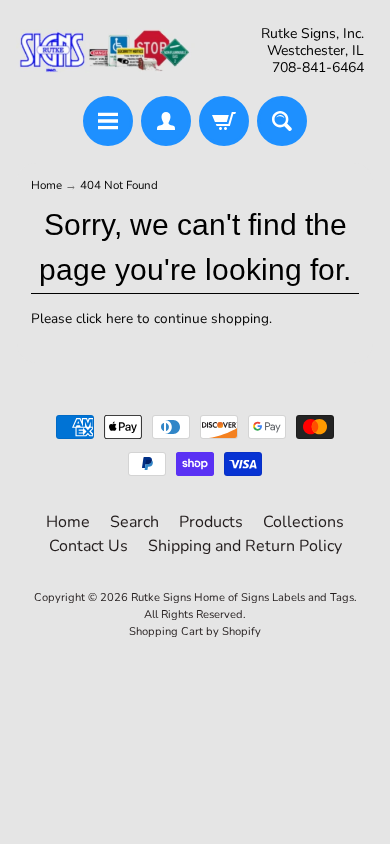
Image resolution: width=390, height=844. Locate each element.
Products (211, 522)
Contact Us (88, 546)
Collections (303, 522)
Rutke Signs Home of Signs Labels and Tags (242, 597)
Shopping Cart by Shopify (195, 631)
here (119, 318)
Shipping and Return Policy (245, 546)
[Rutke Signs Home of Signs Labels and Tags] (105, 51)
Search (134, 522)
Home (46, 185)
